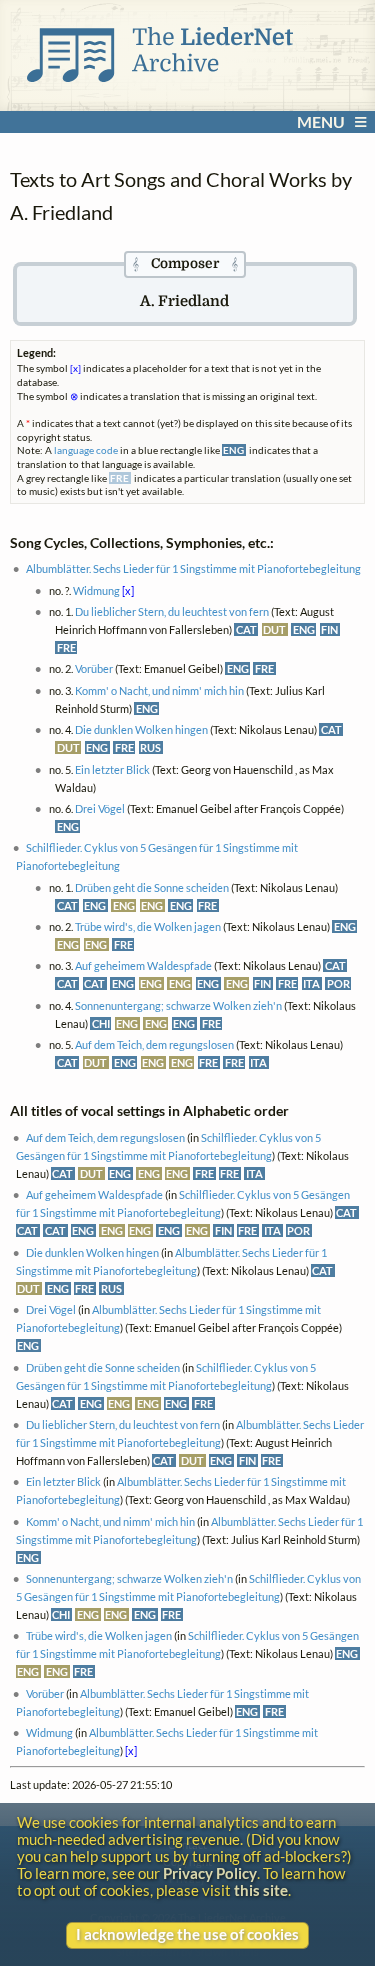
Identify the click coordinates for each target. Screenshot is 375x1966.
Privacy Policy (210, 1873)
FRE (66, 647)
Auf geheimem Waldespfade (143, 965)
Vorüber (94, 668)
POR (338, 983)
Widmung (96, 590)
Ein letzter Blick (112, 769)
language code (86, 450)
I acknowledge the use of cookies (187, 1934)
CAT (246, 629)
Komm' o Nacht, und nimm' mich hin (159, 690)
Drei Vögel (100, 808)
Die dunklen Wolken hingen (141, 729)
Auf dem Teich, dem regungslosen (154, 1044)
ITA (311, 983)
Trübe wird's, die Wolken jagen (148, 926)
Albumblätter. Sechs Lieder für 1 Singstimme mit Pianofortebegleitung (193, 568)
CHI (101, 1023)
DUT (274, 629)
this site (261, 1890)
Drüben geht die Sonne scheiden (152, 887)
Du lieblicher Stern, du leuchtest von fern (172, 611)
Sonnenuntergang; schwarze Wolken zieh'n (178, 1005)
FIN (329, 629)
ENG (304, 629)
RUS (150, 747)
